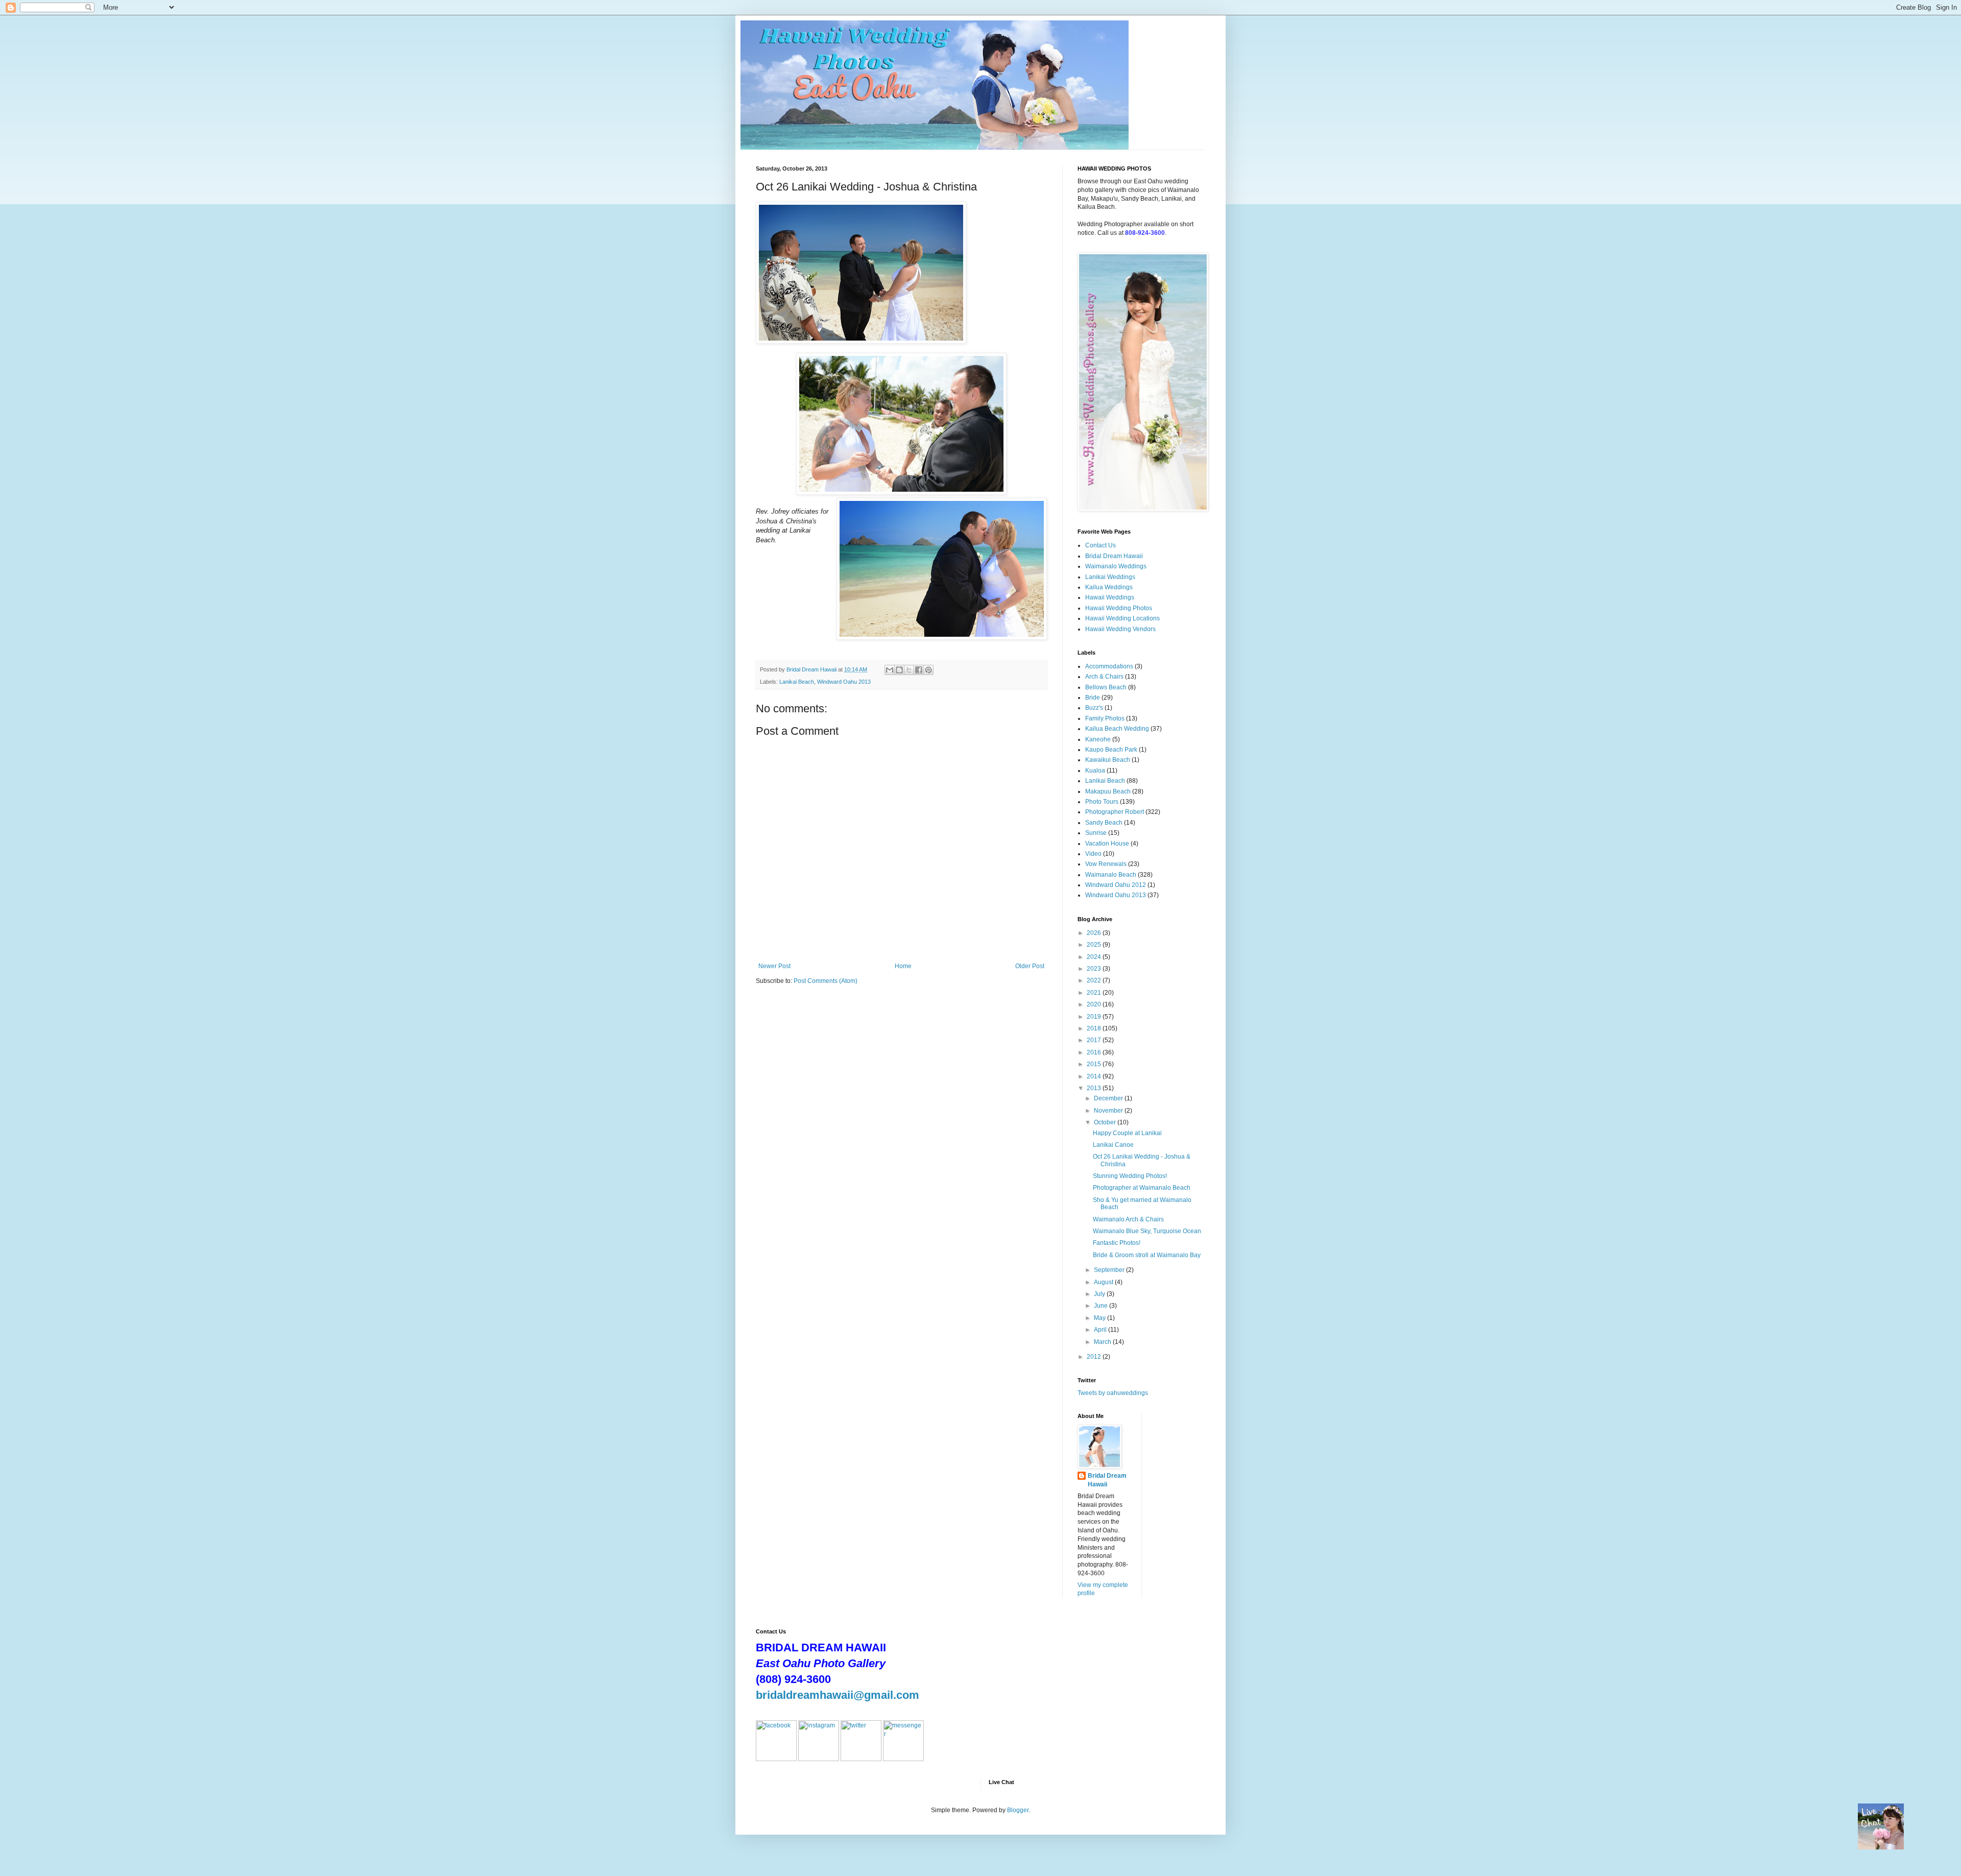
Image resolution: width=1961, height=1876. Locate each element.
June (1102, 1306)
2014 (1095, 1076)
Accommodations (1109, 666)
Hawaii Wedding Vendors (1120, 629)
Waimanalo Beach (1111, 875)
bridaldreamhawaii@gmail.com (838, 1695)
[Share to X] (909, 670)
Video (1093, 854)
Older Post (1030, 966)
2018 (1095, 1028)
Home (903, 966)
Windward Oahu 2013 (844, 682)
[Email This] (890, 670)
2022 (1095, 980)
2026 (1095, 933)
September (1110, 1270)
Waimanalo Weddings (1116, 566)
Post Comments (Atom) (826, 981)
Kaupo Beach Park (1111, 750)
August (1104, 1282)
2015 (1095, 1064)
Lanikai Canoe (1113, 1145)
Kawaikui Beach (1108, 760)
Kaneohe (1098, 739)
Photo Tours (1102, 802)
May (1101, 1318)
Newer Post (774, 966)
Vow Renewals (1106, 864)
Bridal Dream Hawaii (1114, 556)
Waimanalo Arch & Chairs (1128, 1219)
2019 (1095, 1017)
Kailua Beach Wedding (1117, 729)
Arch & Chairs (1104, 677)
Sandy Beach (1104, 823)
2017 (1095, 1040)
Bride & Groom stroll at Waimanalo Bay (1147, 1255)
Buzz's (1094, 708)
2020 (1095, 1004)
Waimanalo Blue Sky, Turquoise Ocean (1147, 1231)
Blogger (1018, 1810)
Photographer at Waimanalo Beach (1142, 1188)
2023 (1095, 969)
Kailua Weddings (1109, 587)
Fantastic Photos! (1117, 1243)
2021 (1095, 993)
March (1103, 1342)
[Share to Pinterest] (928, 670)
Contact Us (1101, 545)
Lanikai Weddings (1110, 577)
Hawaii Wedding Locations (1122, 618)
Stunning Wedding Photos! (1130, 1176)
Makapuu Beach (1108, 791)
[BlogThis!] (899, 670)
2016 (1095, 1052)
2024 (1095, 957)
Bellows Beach (1106, 687)
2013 (1095, 1088)
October (1106, 1122)
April (1101, 1330)
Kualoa (1095, 771)
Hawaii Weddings (1110, 597)
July (1100, 1294)
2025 (1095, 945)
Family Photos (1105, 718)
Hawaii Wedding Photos (1119, 608)
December (1109, 1098)
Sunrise (1096, 833)
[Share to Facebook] (919, 670)
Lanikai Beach (797, 682)
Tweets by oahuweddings (1113, 1393)
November (1109, 1111)
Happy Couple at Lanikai (1127, 1133)
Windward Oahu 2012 (1116, 885)
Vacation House (1107, 844)
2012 (1095, 1357)
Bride (1093, 698)
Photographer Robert (1115, 812)
